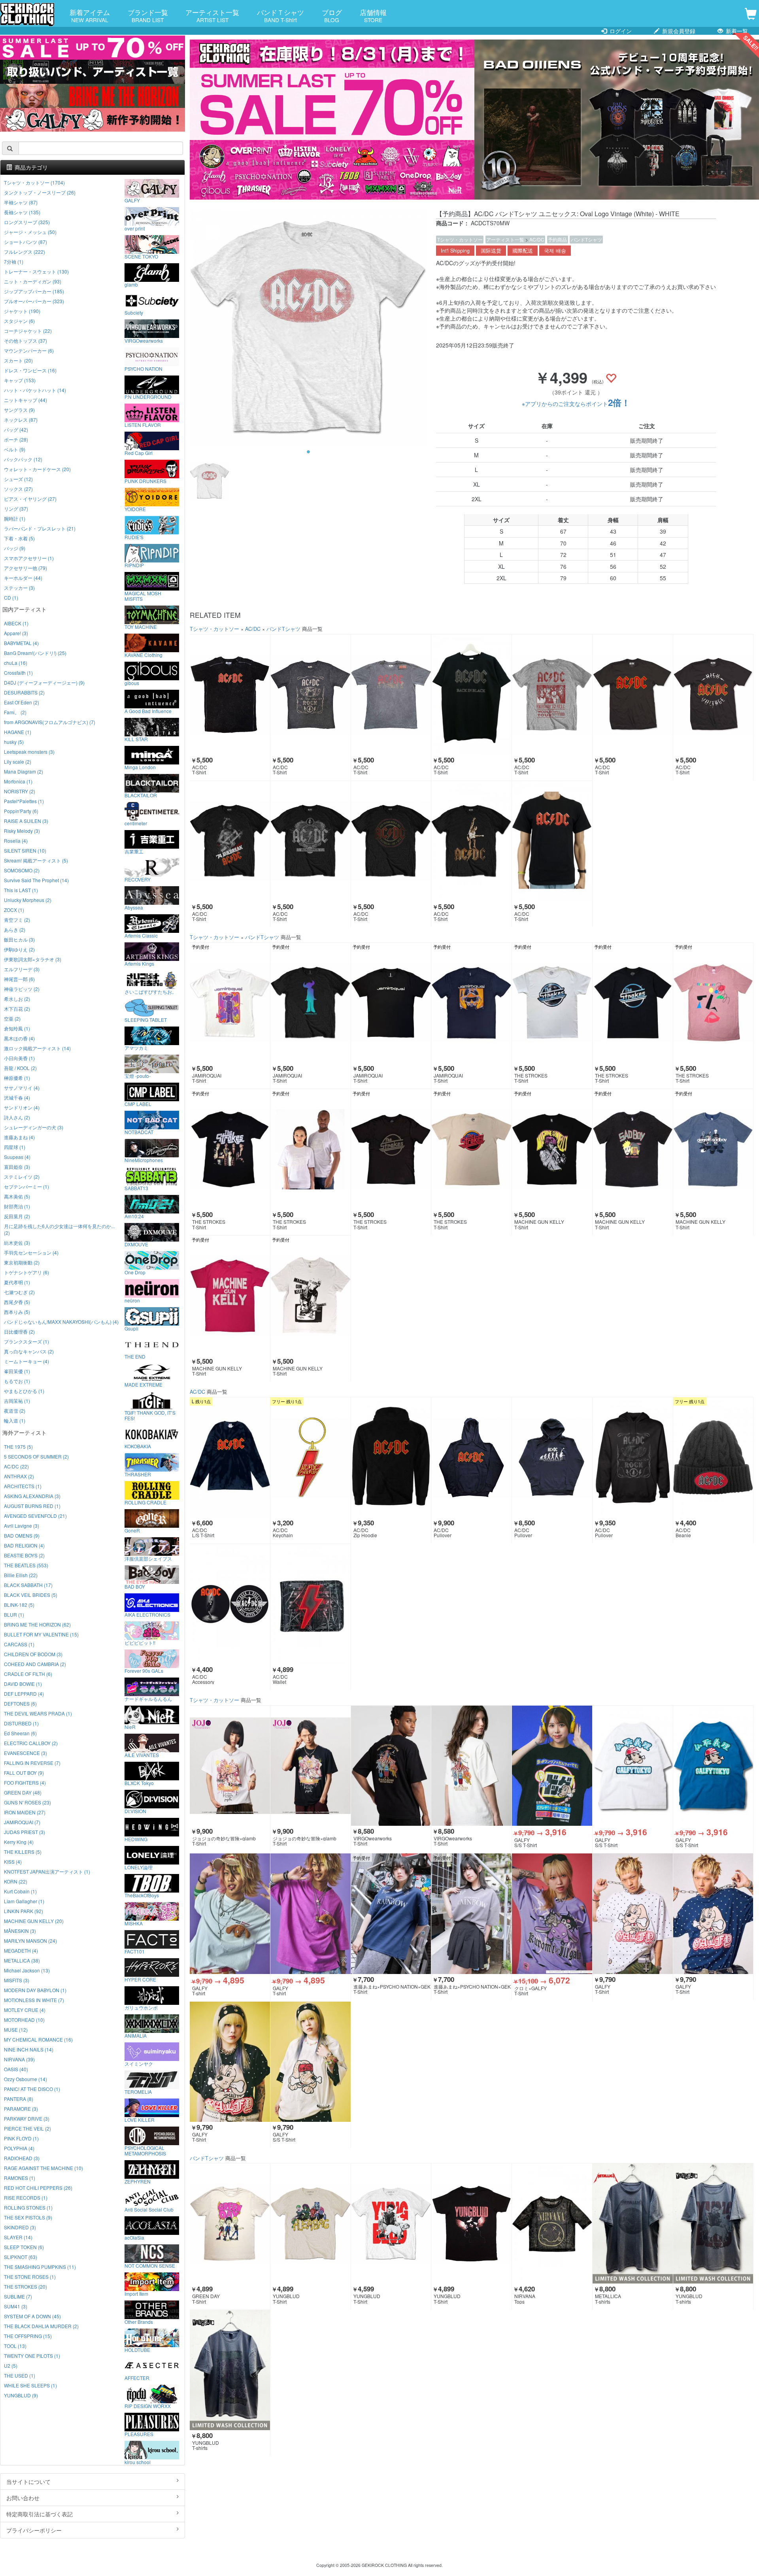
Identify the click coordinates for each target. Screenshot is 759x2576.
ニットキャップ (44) (25, 400)
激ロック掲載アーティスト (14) (37, 1048)
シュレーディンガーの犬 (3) (34, 1127)
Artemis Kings (139, 963)
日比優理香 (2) (19, 1331)
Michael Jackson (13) (27, 1970)
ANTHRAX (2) (19, 1476)
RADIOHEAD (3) (22, 2158)
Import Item (136, 2293)
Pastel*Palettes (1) (24, 801)
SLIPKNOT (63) (21, 2257)
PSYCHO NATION (143, 368)
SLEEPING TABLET (146, 1019)
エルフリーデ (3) (22, 969)
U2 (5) (11, 2366)
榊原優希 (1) (17, 1078)
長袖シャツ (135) (22, 212)
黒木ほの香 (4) (19, 1038)
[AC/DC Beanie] (713, 1457)
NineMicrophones (144, 1160)
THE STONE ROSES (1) (30, 2277)
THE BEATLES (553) (26, 1565)
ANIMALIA (136, 2035)
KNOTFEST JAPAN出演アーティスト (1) (47, 1871)
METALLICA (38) (22, 1960)
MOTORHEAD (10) (24, 2020)
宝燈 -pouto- (138, 1076)
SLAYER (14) (18, 2237)
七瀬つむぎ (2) (19, 1292)
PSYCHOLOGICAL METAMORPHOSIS (145, 2150)
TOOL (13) (15, 2346)
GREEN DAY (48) (23, 1792)
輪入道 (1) (15, 1420)
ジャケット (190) (22, 311)
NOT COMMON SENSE (150, 2265)
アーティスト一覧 (212, 15)
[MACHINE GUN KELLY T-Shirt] (552, 1149)
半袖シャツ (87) (21, 202)
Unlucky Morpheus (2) (28, 900)
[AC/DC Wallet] (311, 1604)
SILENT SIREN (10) (25, 850)
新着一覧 (736, 31)
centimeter (136, 823)
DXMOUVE (136, 1244)
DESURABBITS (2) (24, 692)
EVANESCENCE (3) (25, 1753)
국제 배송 (555, 251)
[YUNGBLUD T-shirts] (713, 2223)
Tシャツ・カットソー (460, 239)
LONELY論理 (139, 1867)
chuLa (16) (16, 663)
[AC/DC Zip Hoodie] (391, 1457)
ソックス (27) (18, 489)
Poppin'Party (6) (21, 811)
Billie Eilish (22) (21, 1575)
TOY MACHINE (141, 627)
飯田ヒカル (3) (19, 939)
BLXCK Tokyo (139, 1783)
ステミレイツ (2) (22, 1177)
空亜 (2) (12, 1018)
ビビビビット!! (140, 1642)
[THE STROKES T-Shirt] (552, 1003)
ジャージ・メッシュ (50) (30, 232)
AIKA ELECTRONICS (147, 1614)
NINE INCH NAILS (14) (29, 2049)
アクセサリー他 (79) (25, 568)
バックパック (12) (23, 459)
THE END (135, 1356)
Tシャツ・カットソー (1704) (34, 182)
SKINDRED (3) (20, 2227)
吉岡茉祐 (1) (17, 1401)
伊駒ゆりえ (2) (19, 949)
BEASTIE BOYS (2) (24, 1555)
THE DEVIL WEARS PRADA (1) (38, 1713)
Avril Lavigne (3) (22, 1526)
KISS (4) (13, 1862)
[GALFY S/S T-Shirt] (552, 1766)
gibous (132, 683)
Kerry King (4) (19, 1842)
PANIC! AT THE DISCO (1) (32, 2089)
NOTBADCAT (139, 1132)
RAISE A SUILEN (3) (26, 821)
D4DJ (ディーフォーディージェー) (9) (44, 682)
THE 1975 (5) (18, 1447)
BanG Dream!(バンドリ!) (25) (35, 653)
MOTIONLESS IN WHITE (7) (34, 2000)
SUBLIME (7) (18, 2296)
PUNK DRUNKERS (145, 481)
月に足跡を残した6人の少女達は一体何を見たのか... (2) (59, 1229)
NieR (130, 1727)
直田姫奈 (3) (17, 1167)
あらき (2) (15, 929)
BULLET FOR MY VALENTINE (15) (41, 1634)
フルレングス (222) (25, 252)
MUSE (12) (16, 2030)
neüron (132, 1300)
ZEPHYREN (138, 2181)
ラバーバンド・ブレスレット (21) (40, 528)
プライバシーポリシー (34, 2530)
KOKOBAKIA (138, 1446)
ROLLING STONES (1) (28, 2207)
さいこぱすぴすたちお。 (151, 991)
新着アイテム (90, 15)
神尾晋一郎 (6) (19, 979)
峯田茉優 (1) (17, 1371)
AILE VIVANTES (142, 1755)
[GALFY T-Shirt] (633, 1914)
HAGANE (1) (18, 732)
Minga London (140, 767)
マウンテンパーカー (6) (29, 350)
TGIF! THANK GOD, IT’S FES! (150, 1415)
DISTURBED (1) (21, 1723)
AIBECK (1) (16, 623)
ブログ (332, 15)
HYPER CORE (140, 1979)
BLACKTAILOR (141, 795)
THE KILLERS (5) (23, 1852)
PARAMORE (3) (21, 2109)
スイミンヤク (139, 2063)
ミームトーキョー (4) (26, 1361)
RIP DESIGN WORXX (148, 2406)
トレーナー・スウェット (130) (36, 271)
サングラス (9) (19, 410)
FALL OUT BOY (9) (24, 1773)
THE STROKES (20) (25, 2286)
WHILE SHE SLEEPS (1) (30, 2385)
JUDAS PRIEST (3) (25, 1832)
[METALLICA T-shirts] (633, 2223)
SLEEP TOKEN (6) (24, 2247)
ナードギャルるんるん (148, 1698)
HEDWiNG (136, 1839)
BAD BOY (135, 1586)
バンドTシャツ (586, 239)
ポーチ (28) (16, 439)
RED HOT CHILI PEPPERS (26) (38, 2188)
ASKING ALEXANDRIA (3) (32, 1496)
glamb (131, 284)
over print (135, 228)
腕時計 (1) (15, 518)
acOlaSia (134, 2237)
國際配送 (523, 251)
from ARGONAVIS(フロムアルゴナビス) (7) (50, 722)
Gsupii (131, 1328)
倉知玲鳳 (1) (17, 1028)
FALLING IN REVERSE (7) (32, 1763)
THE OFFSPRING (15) (28, 2336)
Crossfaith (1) (18, 673)
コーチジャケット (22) (28, 331)
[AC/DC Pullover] (471, 1457)
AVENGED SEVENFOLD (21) (35, 1516)
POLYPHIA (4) (19, 2148)
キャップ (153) (20, 380)
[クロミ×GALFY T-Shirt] (552, 1914)
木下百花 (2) (17, 1009)
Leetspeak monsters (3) (29, 752)
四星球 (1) (15, 1147)
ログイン (620, 31)
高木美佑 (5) (17, 1196)
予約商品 (557, 239)
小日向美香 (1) (19, 1058)
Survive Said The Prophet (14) (36, 880)
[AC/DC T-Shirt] (230, 694)
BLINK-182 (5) (19, 1605)
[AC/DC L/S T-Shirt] (230, 1457)
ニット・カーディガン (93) (33, 281)
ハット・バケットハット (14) (35, 390)
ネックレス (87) (21, 420)
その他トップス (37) (25, 341)
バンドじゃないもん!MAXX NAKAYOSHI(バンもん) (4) (61, 1322)
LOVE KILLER (140, 2119)
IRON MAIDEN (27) (25, 1812)
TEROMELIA (138, 2091)
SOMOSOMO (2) (22, 870)
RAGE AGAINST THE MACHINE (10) (43, 2168)
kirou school (138, 2462)
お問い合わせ (23, 2498)
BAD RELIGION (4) (24, 1545)
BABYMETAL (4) (21, 643)
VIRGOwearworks (144, 340)
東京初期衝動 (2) (22, 1262)
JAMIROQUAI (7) (22, 1822)
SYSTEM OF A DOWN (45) (32, 2316)
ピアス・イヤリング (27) (30, 499)
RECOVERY (138, 879)
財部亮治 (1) (17, 1206)
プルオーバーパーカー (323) (34, 301)
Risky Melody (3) (22, 831)
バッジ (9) (15, 548)
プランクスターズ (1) (26, 1341)
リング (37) (16, 509)
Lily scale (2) (18, 761)
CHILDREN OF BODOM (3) (33, 1654)
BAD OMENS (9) (22, 1535)
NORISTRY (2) (20, 791)
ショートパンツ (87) (25, 242)
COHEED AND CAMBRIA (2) (35, 1664)
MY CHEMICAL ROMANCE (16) (38, 2039)
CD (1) (11, 597)
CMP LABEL (138, 1104)
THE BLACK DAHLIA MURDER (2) (41, 2326)
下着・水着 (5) (19, 538)
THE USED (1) (20, 2375)
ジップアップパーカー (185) (34, 291)
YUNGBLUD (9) (21, 2395)
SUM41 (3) (16, 2306)
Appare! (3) (16, 633)
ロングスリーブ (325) (27, 222)
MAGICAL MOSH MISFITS (143, 596)
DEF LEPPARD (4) (24, 1694)
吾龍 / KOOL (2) (20, 1068)
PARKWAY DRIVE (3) (27, 2118)
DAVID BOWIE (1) (23, 1684)
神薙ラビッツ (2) (22, 989)
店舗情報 (373, 15)
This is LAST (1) (21, 890)
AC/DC (537, 239)
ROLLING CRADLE (145, 1502)
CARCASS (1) (19, 1644)
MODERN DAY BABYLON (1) (35, 1990)
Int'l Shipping (455, 251)
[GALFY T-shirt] (230, 1914)
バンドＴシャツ (280, 15)
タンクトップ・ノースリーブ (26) (40, 192)
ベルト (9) (15, 449)
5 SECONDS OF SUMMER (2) (36, 1456)
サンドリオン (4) (22, 1107)
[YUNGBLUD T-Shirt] (311, 2223)
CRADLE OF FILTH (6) (28, 1674)
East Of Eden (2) (22, 702)
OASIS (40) (16, 2069)
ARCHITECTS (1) (23, 1486)
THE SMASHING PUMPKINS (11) (40, 2267)
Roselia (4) (16, 841)
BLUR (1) (14, 1614)
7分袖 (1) (14, 261)
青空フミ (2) (17, 920)
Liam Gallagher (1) (24, 1901)
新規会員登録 (678, 31)
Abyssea (134, 907)
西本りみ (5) (17, 1312)
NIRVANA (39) (19, 2059)
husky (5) (14, 742)
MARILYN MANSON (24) (30, 1941)
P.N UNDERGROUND (148, 396)
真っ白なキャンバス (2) (29, 1351)
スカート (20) (18, 360)
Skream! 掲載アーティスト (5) (36, 860)
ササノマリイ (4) (22, 1088)
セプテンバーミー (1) (26, 1186)
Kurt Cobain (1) (20, 1891)
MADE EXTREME (143, 1384)
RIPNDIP (134, 565)
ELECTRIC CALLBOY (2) (31, 1743)
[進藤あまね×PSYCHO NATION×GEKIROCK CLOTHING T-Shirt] (391, 1914)
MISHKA (134, 1923)
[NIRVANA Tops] (552, 2223)
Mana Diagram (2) (24, 771)
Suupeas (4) (17, 1157)
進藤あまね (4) (19, 1137)
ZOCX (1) (14, 910)
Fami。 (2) (15, 712)
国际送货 (491, 251)
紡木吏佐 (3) (17, 1243)
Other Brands (139, 2321)
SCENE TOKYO (141, 256)
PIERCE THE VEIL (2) (27, 2128)
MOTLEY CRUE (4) (25, 2010)
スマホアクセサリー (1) (29, 558)
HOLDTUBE (137, 2350)
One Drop (135, 1272)
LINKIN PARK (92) (24, 1911)
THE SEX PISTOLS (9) (28, 2217)
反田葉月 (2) (17, 1216)
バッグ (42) (16, 429)
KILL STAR (136, 739)
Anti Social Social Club (149, 2209)
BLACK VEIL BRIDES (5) (31, 1595)
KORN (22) (16, 1881)
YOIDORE (135, 509)
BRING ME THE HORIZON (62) (37, 1624)
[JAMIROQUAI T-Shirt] (230, 1003)
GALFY (132, 200)
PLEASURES (139, 2434)
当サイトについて (28, 2482)
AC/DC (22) (16, 1466)
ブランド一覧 (148, 15)
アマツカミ (136, 1047)
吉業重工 (134, 851)
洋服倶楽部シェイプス (148, 1558)
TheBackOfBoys (142, 1895)
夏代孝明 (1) (17, 1282)
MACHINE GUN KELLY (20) (34, 1921)
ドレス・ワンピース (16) (30, 370)
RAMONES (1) (20, 2178)
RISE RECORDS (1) (26, 2198)
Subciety (134, 312)
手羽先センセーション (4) (31, 1252)
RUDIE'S (134, 537)
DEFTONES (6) (20, 1703)
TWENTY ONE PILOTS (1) (32, 2356)
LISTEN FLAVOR (143, 425)
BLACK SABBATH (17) (28, 1585)
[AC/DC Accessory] (230, 1604)
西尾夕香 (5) (17, 1302)
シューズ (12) (18, 479)
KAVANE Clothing (143, 655)
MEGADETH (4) (21, 1950)
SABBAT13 (136, 1188)
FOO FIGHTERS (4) (25, 1782)
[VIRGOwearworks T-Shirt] (391, 1766)
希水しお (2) (17, 999)
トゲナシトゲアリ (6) (26, 1272)
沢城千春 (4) (17, 1097)
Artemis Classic (141, 935)
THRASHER (138, 1474)
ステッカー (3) (19, 588)
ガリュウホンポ (141, 2007)
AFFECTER (137, 2378)
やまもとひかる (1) (24, 1391)
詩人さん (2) (17, 1117)
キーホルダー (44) (23, 578)
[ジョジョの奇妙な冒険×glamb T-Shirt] (230, 1766)
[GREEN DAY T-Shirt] (230, 2223)
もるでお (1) (17, 1381)
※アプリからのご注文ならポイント (576, 404)
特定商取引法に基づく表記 (40, 2514)
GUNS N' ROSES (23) (27, 1802)
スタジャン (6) (19, 321)
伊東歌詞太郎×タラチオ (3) (33, 959)
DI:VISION (135, 1811)
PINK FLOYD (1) (21, 2138)
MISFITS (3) (17, 1980)
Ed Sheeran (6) (20, 1733)
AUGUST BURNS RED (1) (32, 1506)
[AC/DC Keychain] (311, 1457)
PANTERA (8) (19, 2099)
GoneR (132, 1530)
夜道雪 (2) (15, 1411)
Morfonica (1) (18, 781)
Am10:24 (134, 1216)
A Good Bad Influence (148, 711)
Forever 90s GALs (144, 1670)
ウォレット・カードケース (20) (37, 469)
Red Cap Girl (139, 453)
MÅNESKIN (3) (20, 1931)
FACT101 (135, 1951)
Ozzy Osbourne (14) (25, 2079)
